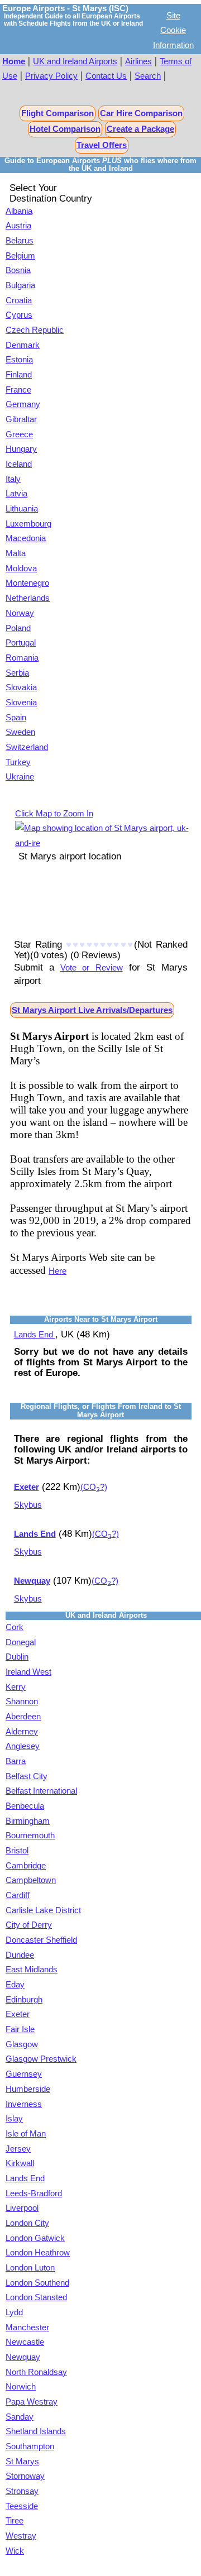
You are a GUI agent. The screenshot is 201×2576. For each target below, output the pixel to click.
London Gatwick (35, 2238)
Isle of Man (26, 2134)
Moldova (21, 568)
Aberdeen (23, 1717)
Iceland (19, 464)
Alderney (22, 1732)
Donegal (21, 1642)
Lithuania (22, 509)
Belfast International (41, 1791)
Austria (18, 226)
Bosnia (18, 270)
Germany (23, 404)
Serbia (17, 673)
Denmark (23, 345)
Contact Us (106, 76)
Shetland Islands (36, 2431)
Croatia (19, 300)
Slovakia (21, 687)
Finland (19, 375)
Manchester (27, 2328)
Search (148, 76)
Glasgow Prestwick (41, 2059)
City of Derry (29, 1925)
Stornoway (25, 2476)
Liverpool (22, 2208)
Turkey (18, 762)
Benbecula (25, 1806)
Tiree (15, 2521)
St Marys (22, 2462)
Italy (13, 479)
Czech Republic (35, 330)
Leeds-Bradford (34, 2193)
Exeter (18, 2014)
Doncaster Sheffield (41, 1940)
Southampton (30, 2446)
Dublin (17, 1657)
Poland (18, 628)
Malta (16, 553)
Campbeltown (31, 1880)
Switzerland (27, 747)
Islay (14, 2119)
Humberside (28, 2089)
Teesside (22, 2506)
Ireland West (28, 1672)
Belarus (20, 241)
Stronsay (22, 2491)
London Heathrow (38, 2253)
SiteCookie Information (173, 30)
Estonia (19, 360)
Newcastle (25, 2342)
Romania (22, 658)
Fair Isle (20, 2029)
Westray (21, 2536)
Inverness (24, 2104)
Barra (16, 1761)
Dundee (20, 1955)
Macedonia (26, 538)
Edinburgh (24, 2000)
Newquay (23, 2357)
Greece (19, 434)
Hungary (21, 449)
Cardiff (18, 1895)
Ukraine (20, 777)
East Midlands (32, 1970)
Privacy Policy (51, 76)
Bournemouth (30, 1836)
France (18, 390)
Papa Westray (32, 2402)
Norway (20, 613)
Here (58, 1271)
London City (27, 2223)
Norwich (21, 2387)
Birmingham (28, 1821)
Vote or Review (91, 968)
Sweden (20, 732)
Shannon (22, 1702)
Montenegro (27, 583)
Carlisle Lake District (43, 1910)
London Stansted (36, 2297)
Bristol (17, 1851)
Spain (16, 718)
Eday (15, 1985)
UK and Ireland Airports (75, 61)
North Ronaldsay (36, 2372)
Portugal (21, 643)
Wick (15, 2551)
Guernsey (24, 2074)
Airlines (138, 61)
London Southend (37, 2283)
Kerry (16, 1687)
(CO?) (94, 1487)
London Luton (30, 2268)
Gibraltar (21, 419)
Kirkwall (20, 2163)
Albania (19, 211)
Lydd (14, 2312)
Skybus (28, 1505)
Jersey (18, 2149)
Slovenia (21, 702)
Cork (15, 1627)
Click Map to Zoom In (54, 814)
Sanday (20, 2417)
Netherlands (28, 598)
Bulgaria (20, 285)
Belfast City (27, 1776)
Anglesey (23, 1746)
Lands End (35, 1335)
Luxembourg (28, 524)
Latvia (16, 494)
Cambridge (26, 1866)
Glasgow (22, 2044)
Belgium (20, 256)
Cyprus (19, 315)
